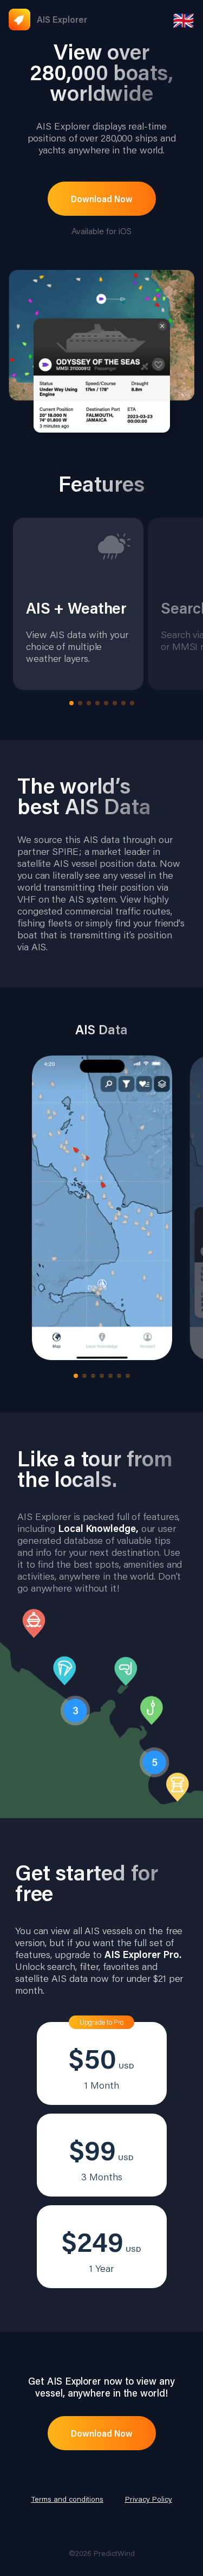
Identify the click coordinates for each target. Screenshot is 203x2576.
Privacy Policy (149, 2499)
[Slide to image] (71, 703)
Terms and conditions (67, 2499)
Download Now (102, 199)
